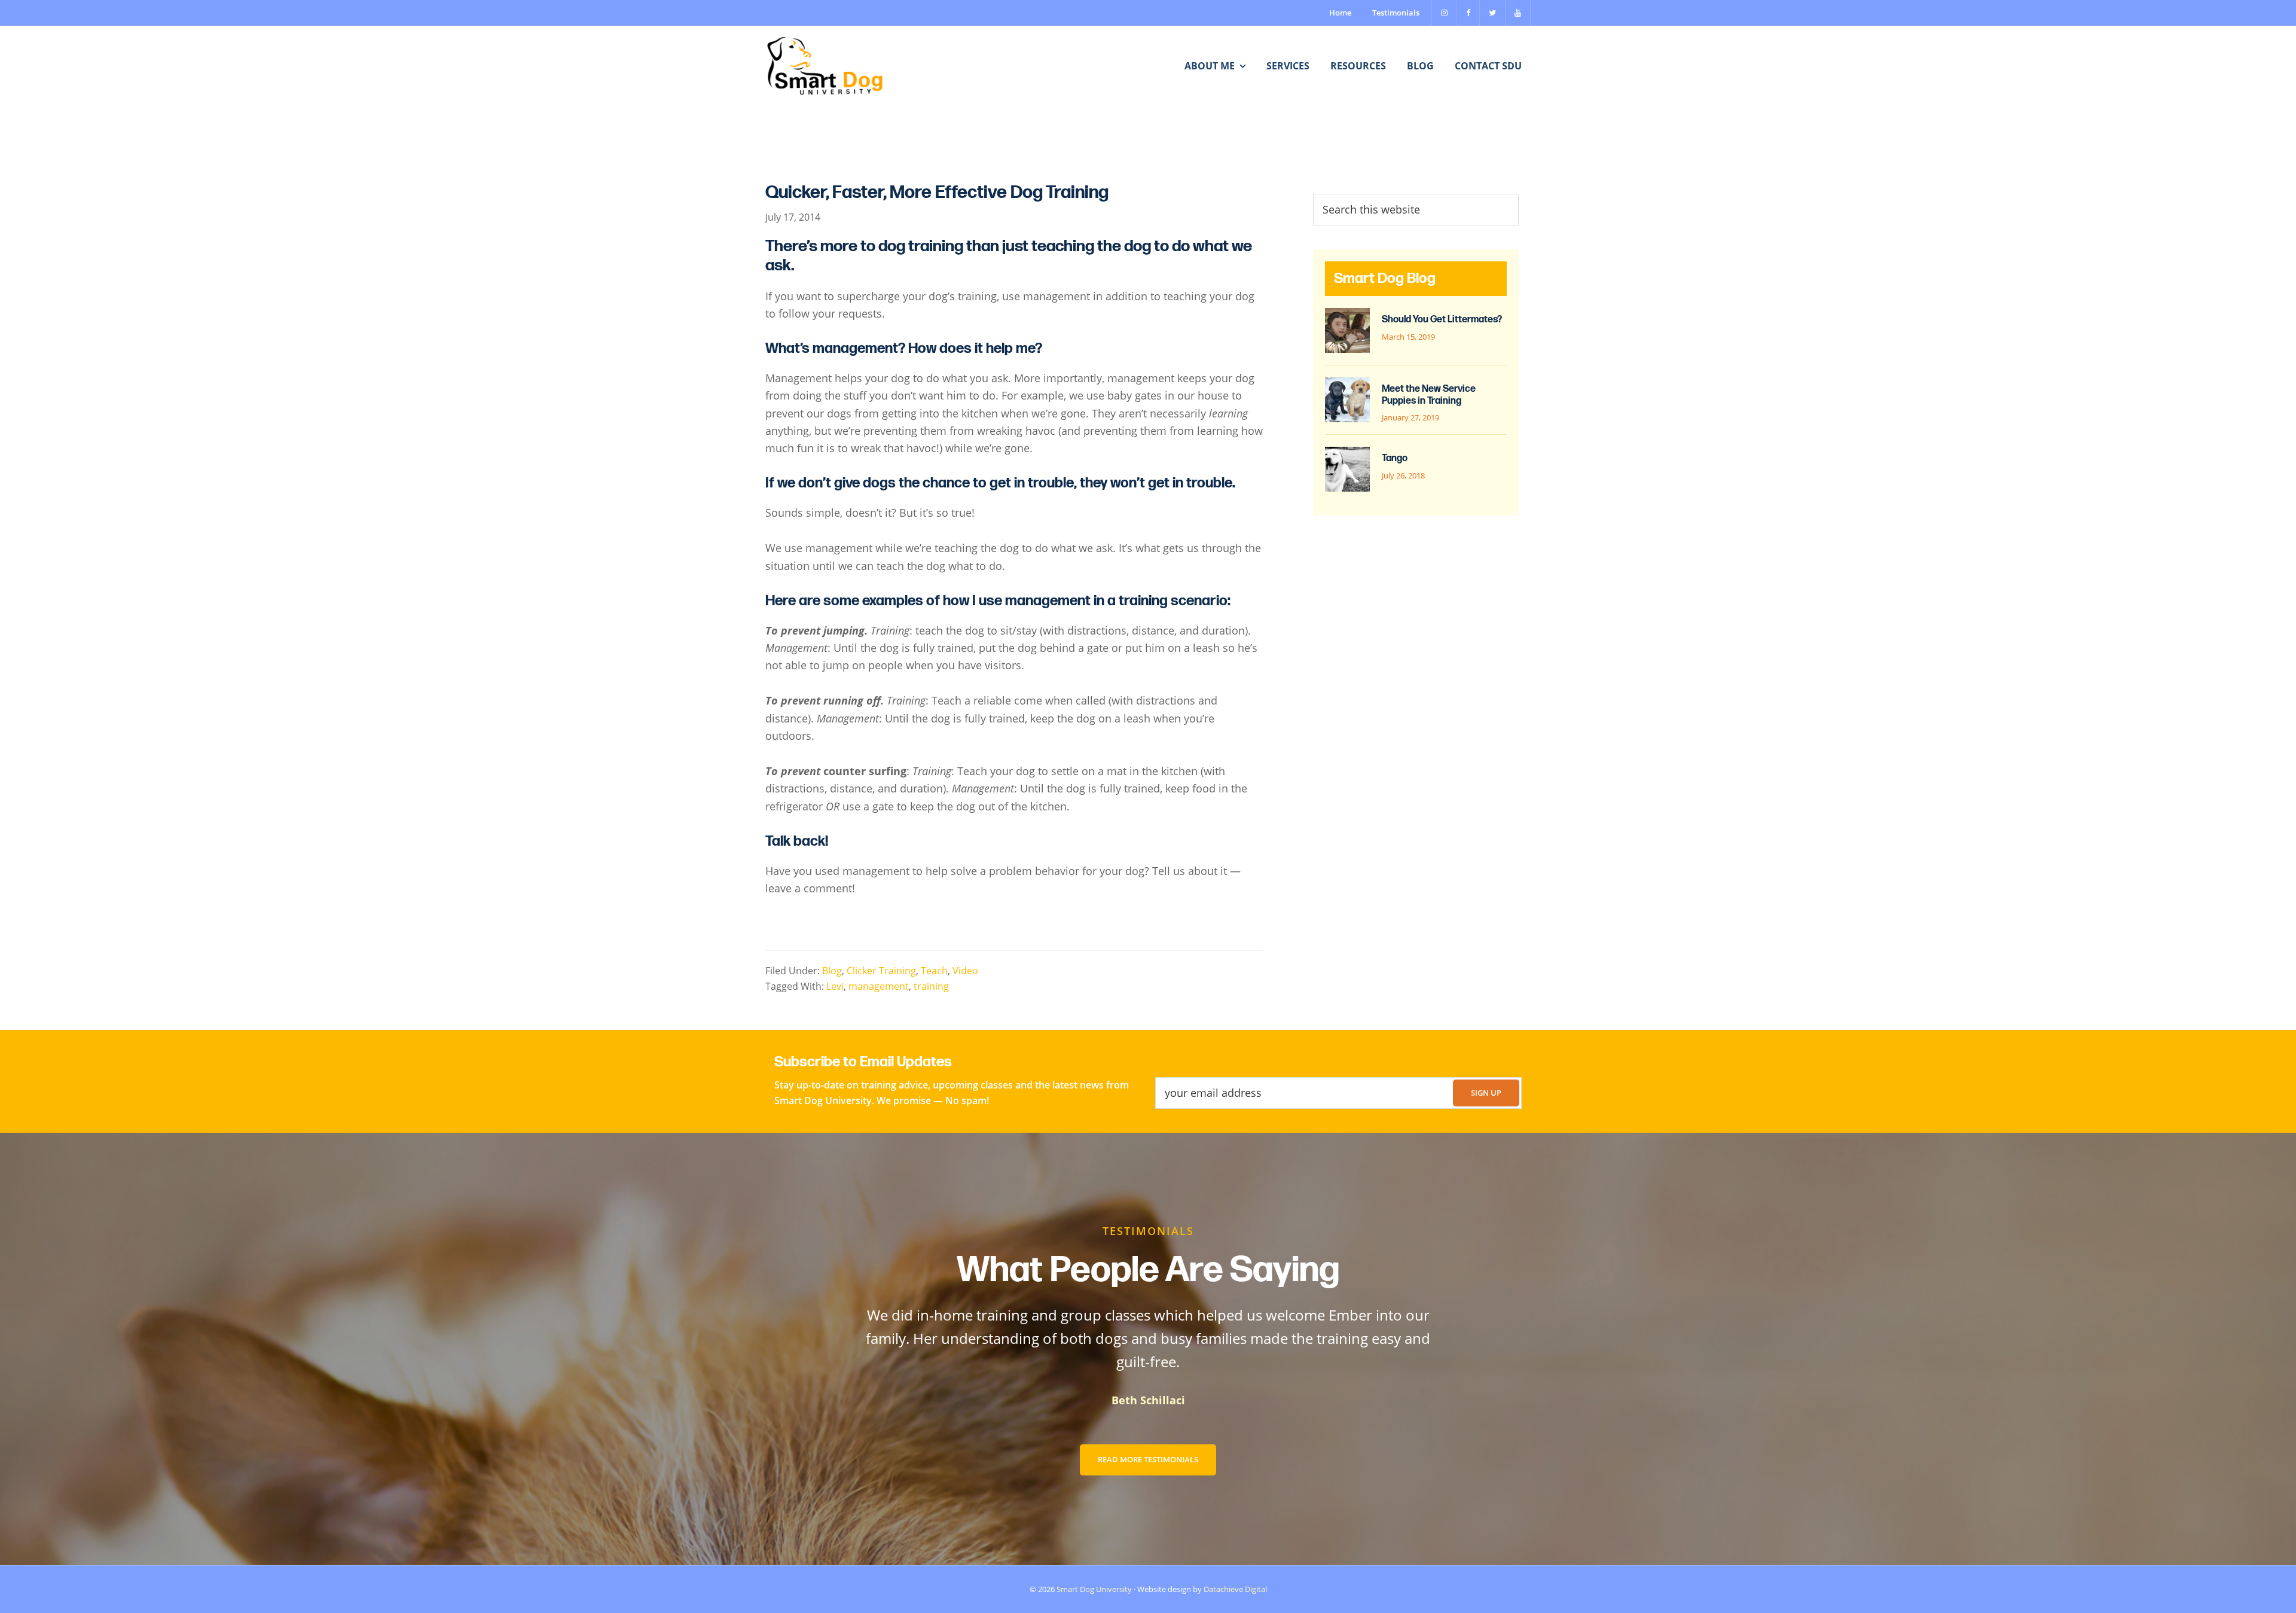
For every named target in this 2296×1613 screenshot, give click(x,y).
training (931, 986)
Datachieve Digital (1235, 1589)
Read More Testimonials (1148, 1459)
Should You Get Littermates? (1442, 320)
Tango (1395, 458)
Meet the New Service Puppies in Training (1429, 395)
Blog (832, 970)
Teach (934, 970)
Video (965, 970)
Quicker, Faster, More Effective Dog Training (937, 193)
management (879, 986)
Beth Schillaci (1148, 1400)
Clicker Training (881, 970)
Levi (835, 986)
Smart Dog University (1094, 1589)
